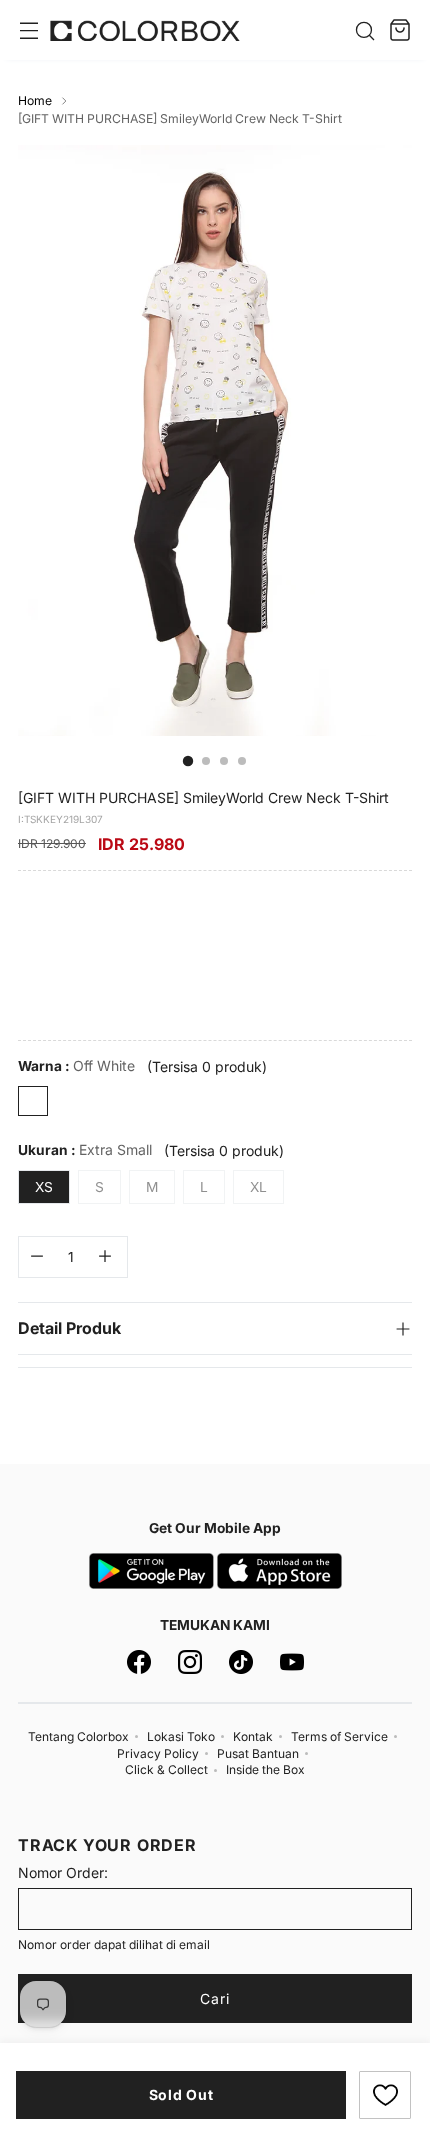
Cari (215, 1998)
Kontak (253, 1736)
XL (258, 1187)
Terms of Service (339, 1736)
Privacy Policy (158, 1753)
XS (44, 1187)
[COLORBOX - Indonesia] (145, 30)
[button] (385, 2095)
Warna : (76, 1065)
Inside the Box (265, 1769)
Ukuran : (85, 1149)
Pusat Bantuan (258, 1753)
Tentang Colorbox (78, 1736)
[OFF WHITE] (33, 1101)
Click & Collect (166, 1769)
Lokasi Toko (181, 1736)
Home (35, 100)
